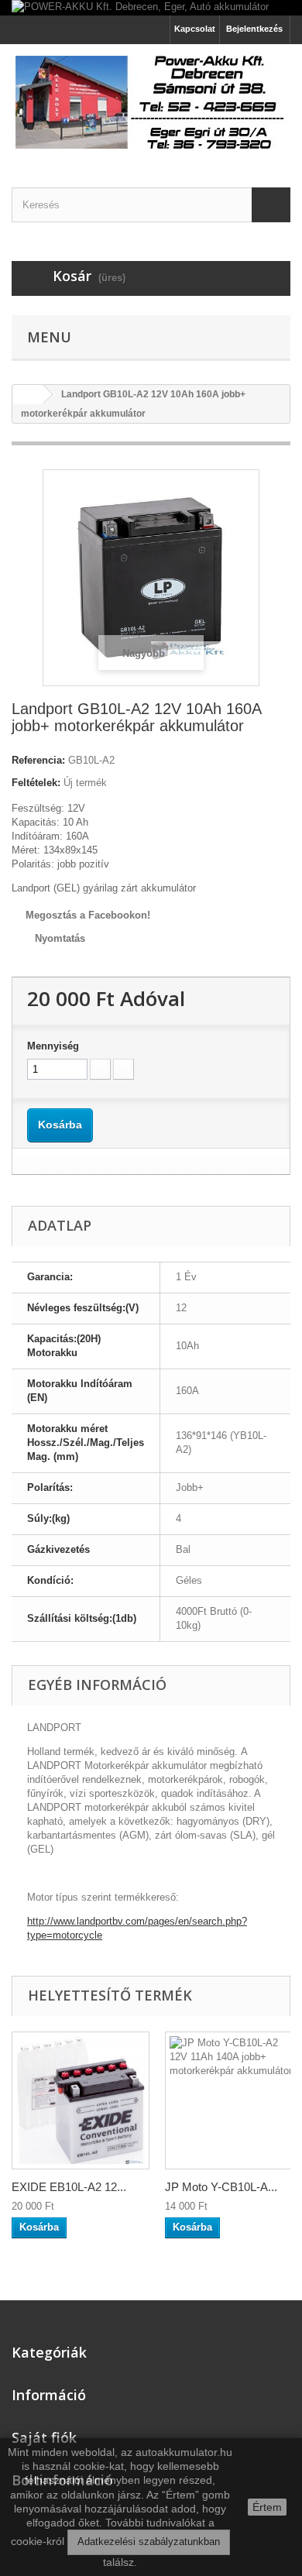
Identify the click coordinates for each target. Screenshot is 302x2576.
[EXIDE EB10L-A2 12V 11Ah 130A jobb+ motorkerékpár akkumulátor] (81, 2100)
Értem (267, 2507)
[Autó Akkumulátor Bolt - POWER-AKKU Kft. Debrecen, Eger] (151, 102)
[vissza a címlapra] (28, 395)
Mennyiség (53, 1046)
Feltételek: (36, 783)
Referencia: (38, 760)
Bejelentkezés (254, 29)
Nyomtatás (60, 938)
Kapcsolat (195, 29)
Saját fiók (44, 2437)
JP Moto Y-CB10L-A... (221, 2187)
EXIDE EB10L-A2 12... (69, 2187)
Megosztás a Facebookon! (88, 915)
